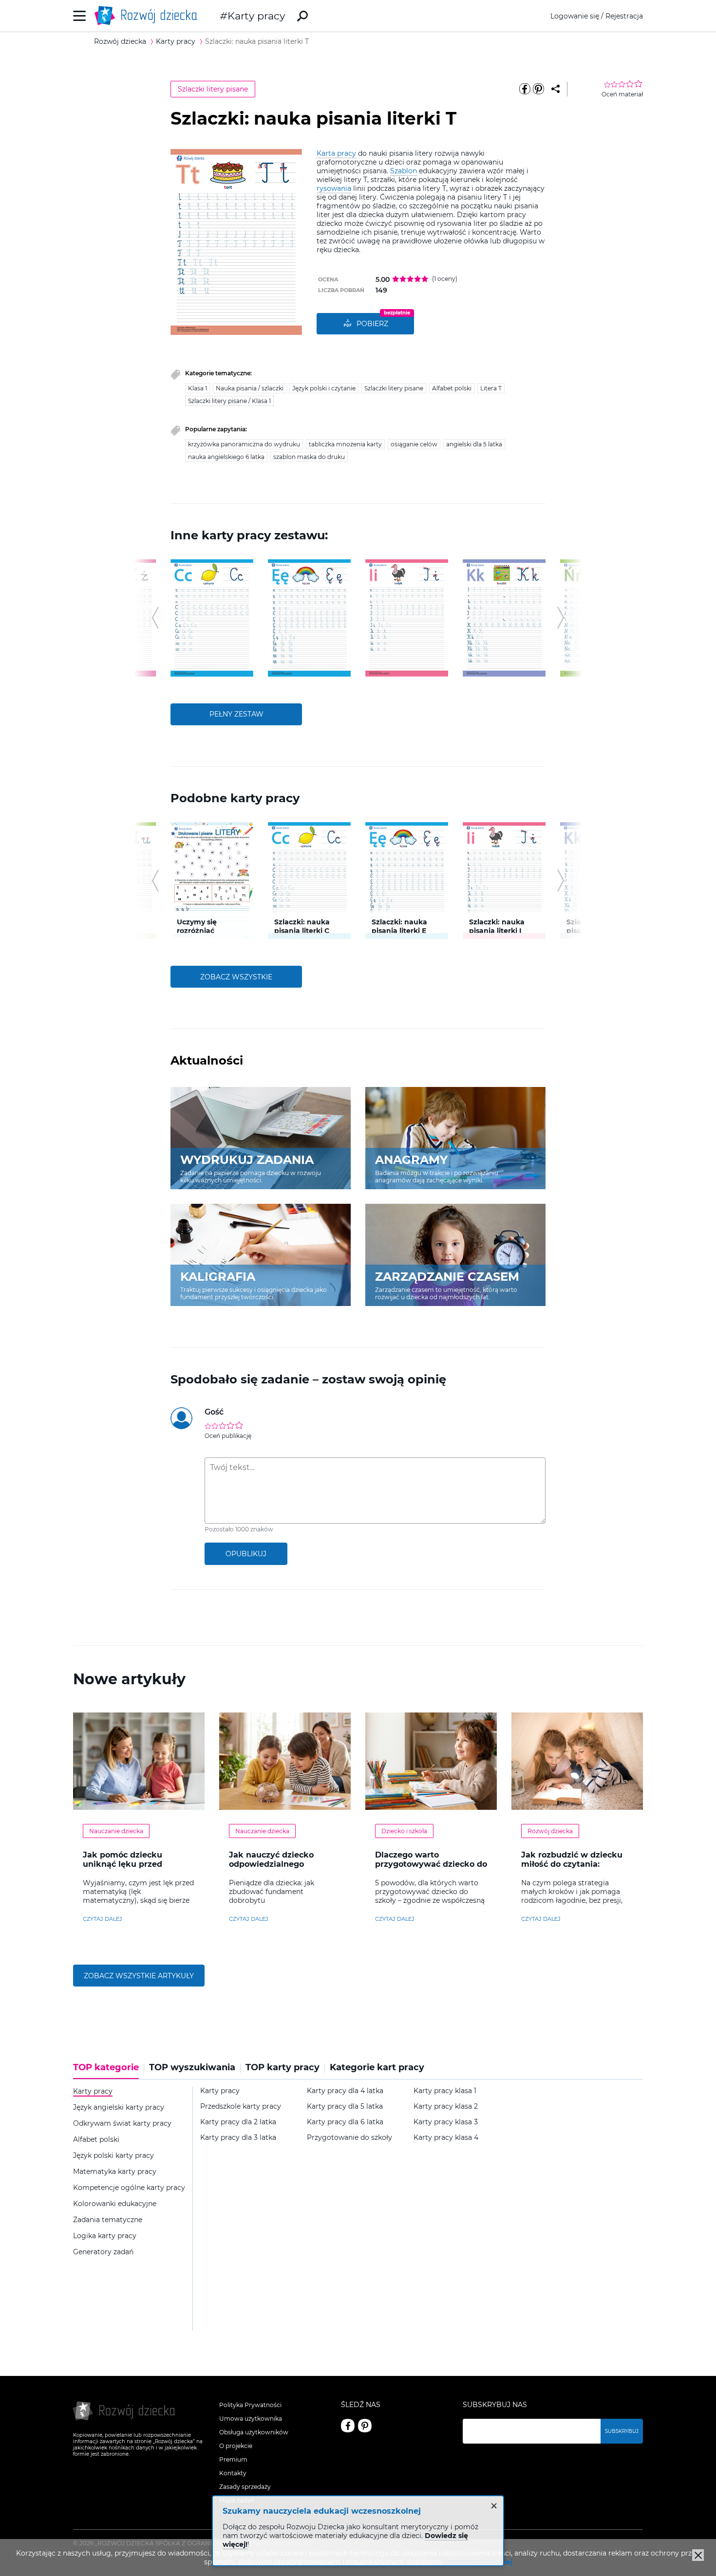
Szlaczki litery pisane (213, 89)
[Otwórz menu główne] (80, 16)
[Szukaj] (302, 16)
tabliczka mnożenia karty (345, 444)
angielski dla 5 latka (474, 444)
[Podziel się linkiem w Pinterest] (538, 89)
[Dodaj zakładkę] (556, 89)
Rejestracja (624, 16)
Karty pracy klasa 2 (446, 2107)
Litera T (491, 388)
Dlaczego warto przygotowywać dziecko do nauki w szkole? (431, 1864)
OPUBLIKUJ (246, 1554)
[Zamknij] (698, 2555)
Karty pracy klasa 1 (445, 2091)
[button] (155, 618)
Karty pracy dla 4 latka (345, 2091)
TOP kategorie (106, 2068)
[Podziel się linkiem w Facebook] (525, 89)
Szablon (404, 171)
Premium (233, 2459)
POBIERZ (372, 324)
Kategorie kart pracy (377, 2068)
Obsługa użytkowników (254, 2432)
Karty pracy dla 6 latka (345, 2122)
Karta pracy (336, 153)
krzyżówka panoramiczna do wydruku (244, 444)
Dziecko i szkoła (404, 1831)
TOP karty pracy (283, 2068)
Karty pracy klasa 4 (446, 2138)
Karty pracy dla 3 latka (238, 2138)
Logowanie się (575, 16)
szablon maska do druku (309, 457)
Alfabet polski (452, 388)
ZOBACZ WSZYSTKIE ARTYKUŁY (139, 1976)
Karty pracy (256, 16)
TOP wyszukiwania (192, 2068)
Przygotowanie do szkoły (349, 2138)
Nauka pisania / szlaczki (250, 388)
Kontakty (233, 2473)
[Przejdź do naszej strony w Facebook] (348, 2426)
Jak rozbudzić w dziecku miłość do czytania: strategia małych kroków (573, 1864)
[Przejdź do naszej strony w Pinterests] (365, 2426)
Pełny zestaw (236, 714)
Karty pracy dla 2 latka (238, 2122)
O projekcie (236, 2446)
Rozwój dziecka (550, 1831)
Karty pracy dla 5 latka (345, 2107)
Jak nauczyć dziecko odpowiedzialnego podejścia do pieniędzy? (278, 1864)
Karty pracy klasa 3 (446, 2122)
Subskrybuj (622, 2431)
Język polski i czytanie (324, 388)
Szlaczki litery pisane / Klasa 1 (229, 401)
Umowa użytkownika (251, 2419)
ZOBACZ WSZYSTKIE (236, 977)
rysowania (334, 188)
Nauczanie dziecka (116, 1831)
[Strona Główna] (149, 16)
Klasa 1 (198, 388)
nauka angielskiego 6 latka (226, 457)
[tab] (109, 2071)
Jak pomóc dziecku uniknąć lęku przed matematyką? (122, 1864)
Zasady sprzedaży (245, 2487)
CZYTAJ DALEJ (103, 1919)
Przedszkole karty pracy (241, 2107)
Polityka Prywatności (250, 2405)
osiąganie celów (414, 444)
